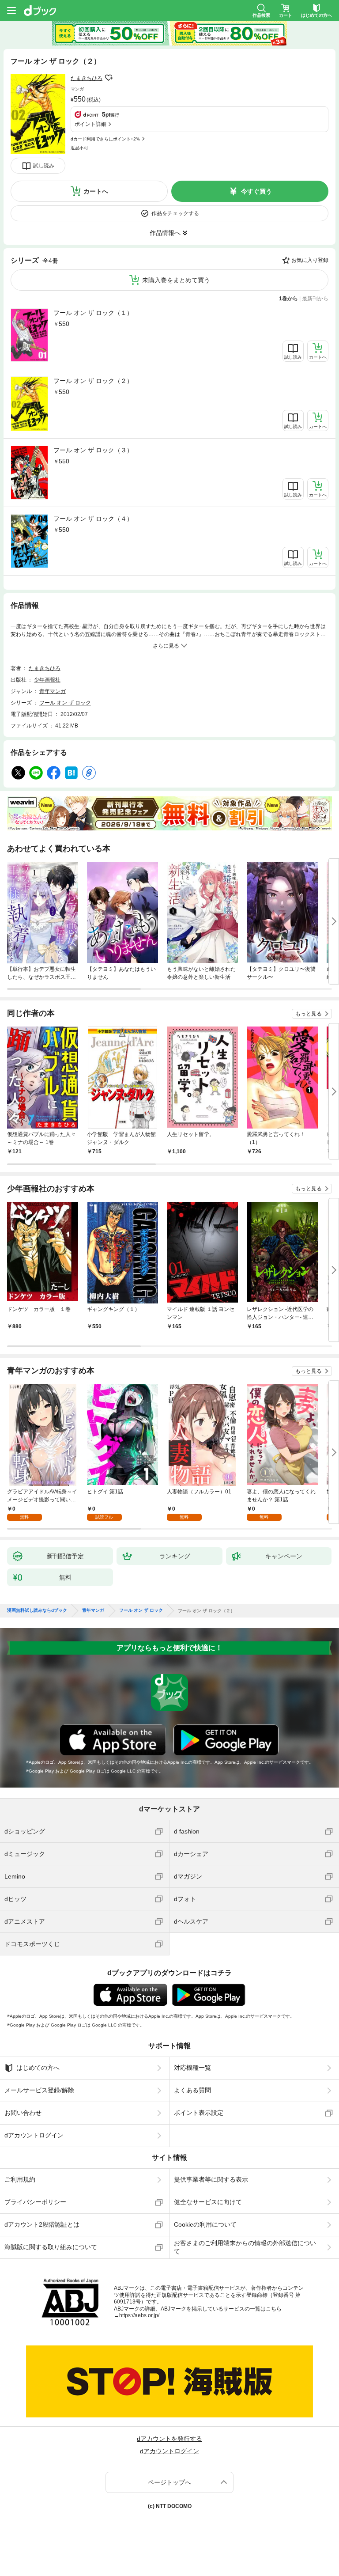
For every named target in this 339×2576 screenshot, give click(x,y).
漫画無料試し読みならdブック (37, 1610)
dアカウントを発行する (169, 2439)
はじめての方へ (38, 2068)
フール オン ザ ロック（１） (93, 313)
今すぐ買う (256, 191)
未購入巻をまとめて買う (176, 280)
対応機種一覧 (192, 2068)
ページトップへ (169, 2482)
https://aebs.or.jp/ (139, 2315)
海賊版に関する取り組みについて (51, 2247)
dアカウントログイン (34, 2135)
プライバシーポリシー (35, 2202)
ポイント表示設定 (199, 2113)
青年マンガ (53, 691)
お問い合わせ (23, 2113)
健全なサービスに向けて (208, 2202)
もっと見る (309, 1014)
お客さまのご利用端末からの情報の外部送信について (245, 2247)
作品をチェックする (175, 213)
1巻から (288, 299)
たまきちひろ (87, 78)
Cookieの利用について (205, 2224)
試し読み (44, 166)
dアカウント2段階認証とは (42, 2224)
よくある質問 (192, 2090)
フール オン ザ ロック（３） (93, 450)
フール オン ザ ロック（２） (93, 381)
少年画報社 (47, 680)
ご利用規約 (20, 2179)
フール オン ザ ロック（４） (93, 519)
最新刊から (315, 299)
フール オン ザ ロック (65, 703)
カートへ (96, 191)
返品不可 (79, 148)
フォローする (109, 78)
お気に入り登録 (310, 260)
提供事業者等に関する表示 (211, 2179)
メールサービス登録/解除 (39, 2090)
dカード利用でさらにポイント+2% (105, 139)
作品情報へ (165, 233)
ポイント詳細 (90, 124)
